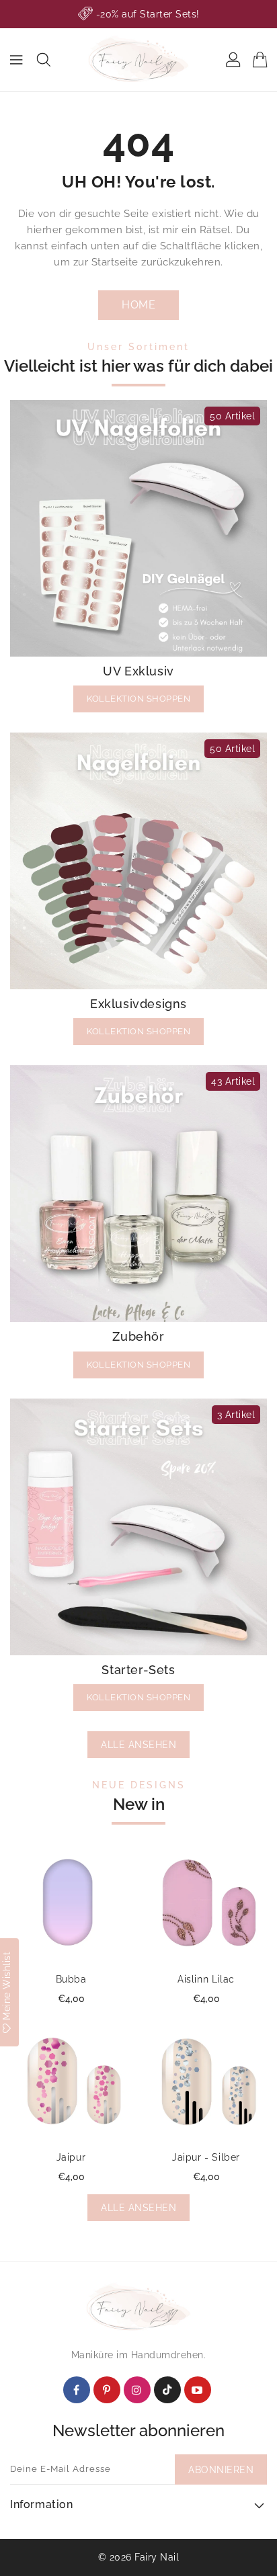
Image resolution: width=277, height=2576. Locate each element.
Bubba (71, 1979)
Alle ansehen (138, 1745)
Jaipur (71, 2157)
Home (138, 305)
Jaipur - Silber (206, 2157)
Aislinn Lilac (206, 1979)
